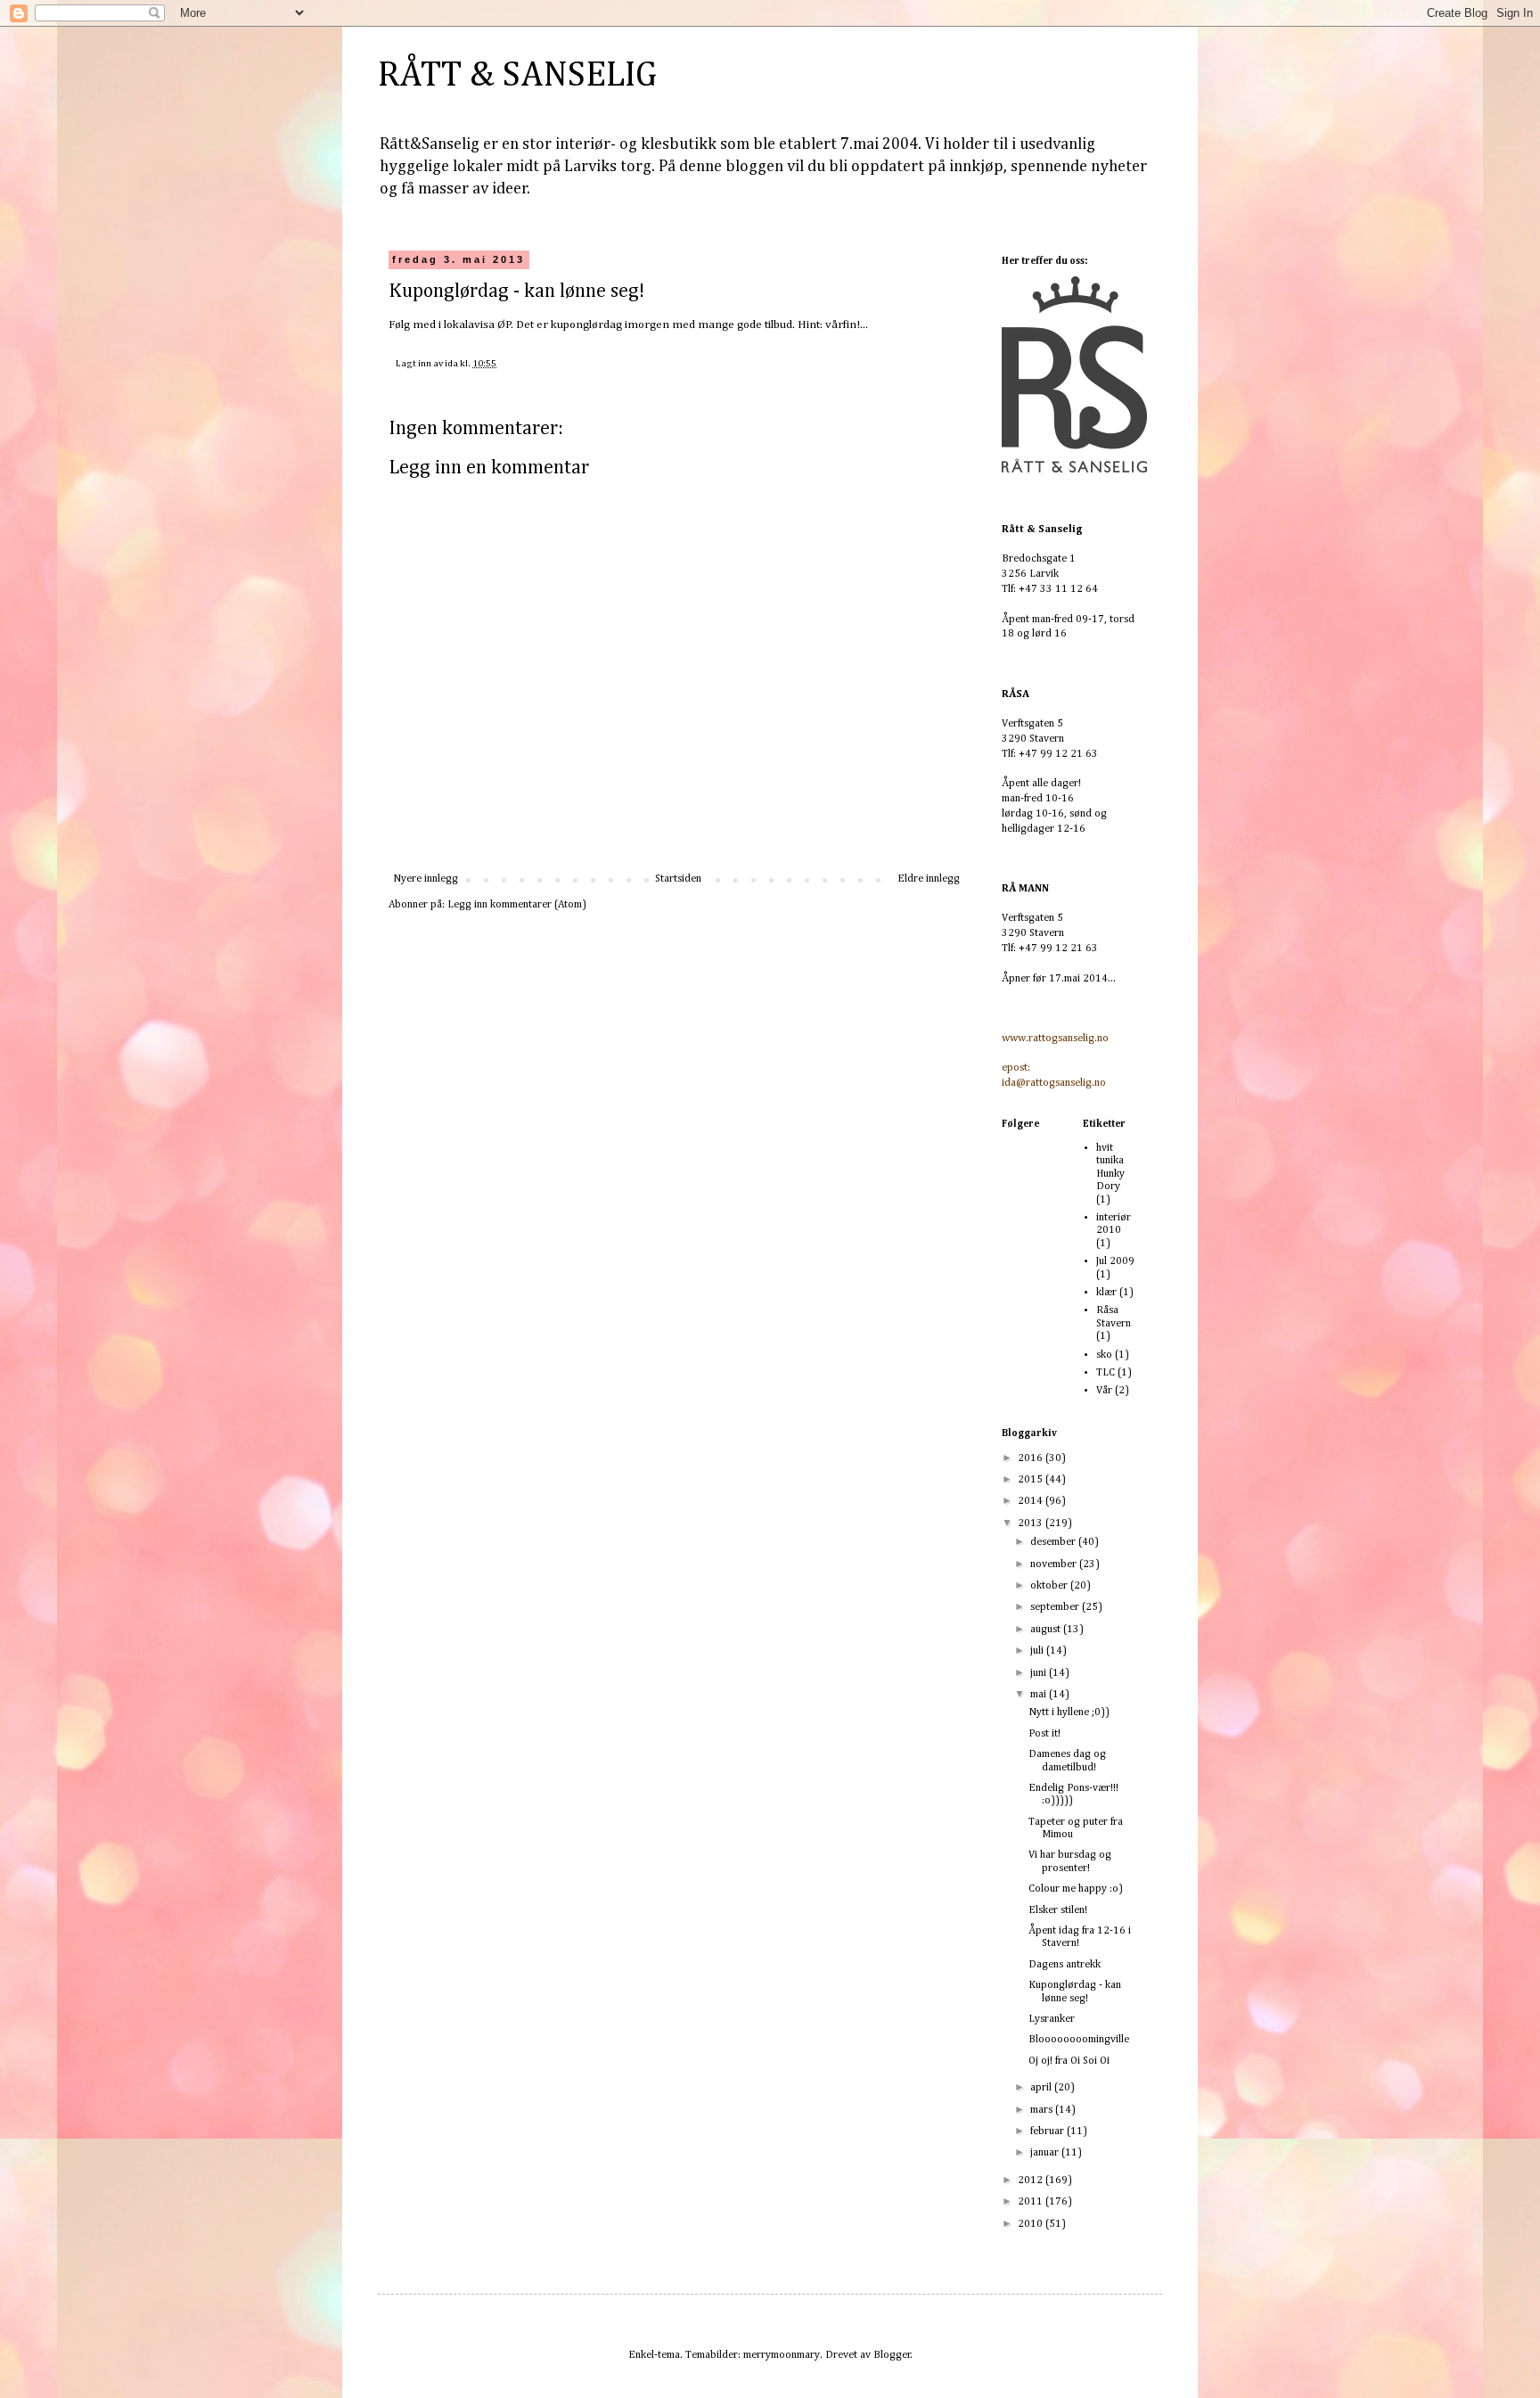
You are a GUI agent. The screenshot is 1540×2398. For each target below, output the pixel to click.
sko (1104, 1355)
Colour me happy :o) (1076, 1889)
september (1056, 1607)
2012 (1032, 2180)
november (1055, 1564)
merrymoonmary (782, 2355)
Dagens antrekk (1065, 1965)
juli (1038, 1651)
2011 (1032, 2202)
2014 (1032, 1501)
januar (1046, 2153)
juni (1040, 1673)
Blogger (892, 2355)
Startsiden (678, 879)
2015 (1032, 1480)
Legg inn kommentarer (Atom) (517, 905)
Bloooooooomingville (1079, 2040)
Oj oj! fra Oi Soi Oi (1069, 2061)
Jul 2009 (1115, 1261)
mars (1043, 2110)
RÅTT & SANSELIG (517, 76)
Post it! (1044, 1734)
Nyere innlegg (426, 879)
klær (1106, 1293)
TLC (1106, 1373)
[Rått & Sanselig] (1075, 470)
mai (1040, 1695)
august (1047, 1630)
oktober (1050, 1586)
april (1042, 2088)
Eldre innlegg (929, 879)
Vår (1104, 1391)
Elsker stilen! (1058, 1910)
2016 (1032, 1458)
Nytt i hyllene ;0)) (1069, 1712)
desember (1054, 1542)
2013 (1032, 1523)
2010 (1032, 2224)
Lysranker (1052, 2019)
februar (1049, 2131)
